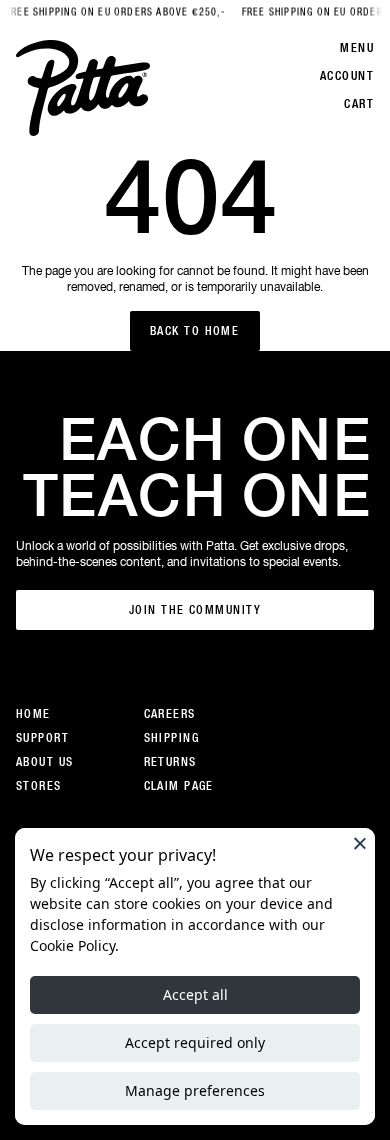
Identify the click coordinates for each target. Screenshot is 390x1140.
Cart (359, 104)
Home (33, 714)
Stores (39, 786)
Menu (357, 48)
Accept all (195, 994)
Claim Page (179, 786)
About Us (45, 762)
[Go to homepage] (83, 88)
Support (42, 738)
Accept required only (195, 1042)
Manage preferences (195, 1090)
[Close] (360, 843)
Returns (170, 762)
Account (347, 76)
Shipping (172, 738)
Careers (170, 714)
